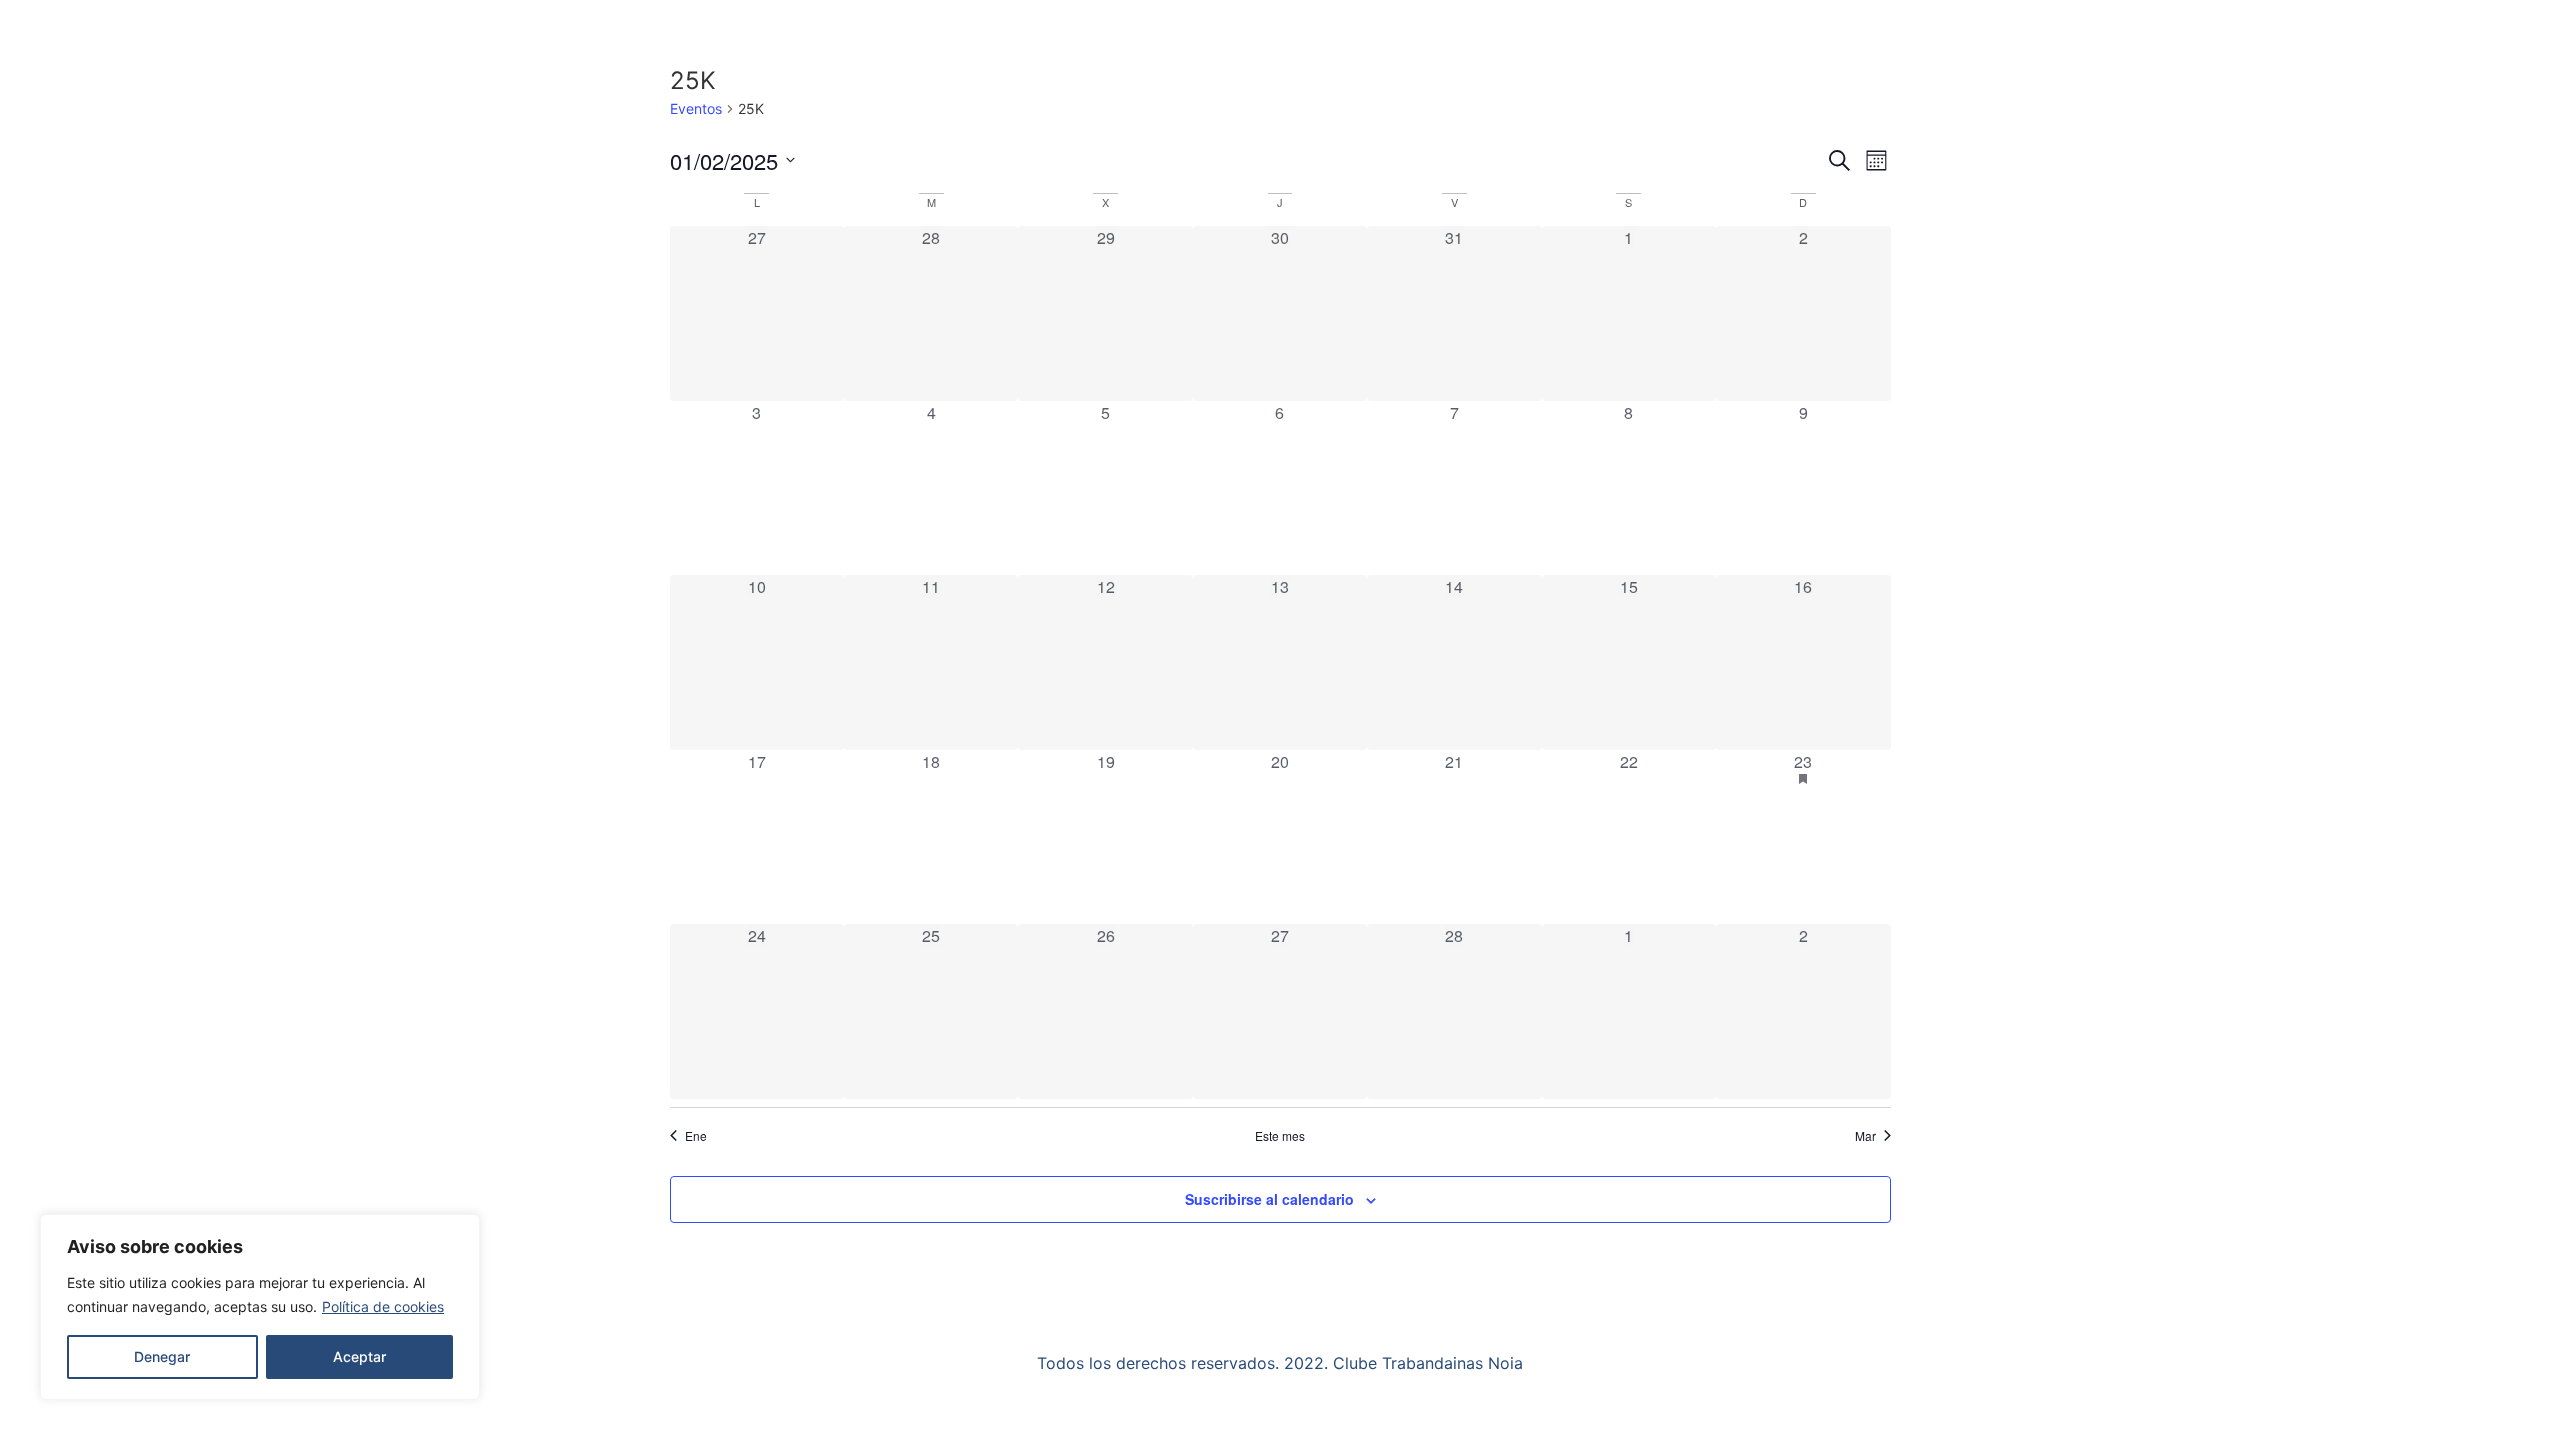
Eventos (696, 108)
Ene (696, 1136)
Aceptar (359, 1356)
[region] (260, 1307)
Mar (1865, 1136)
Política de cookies (383, 1306)
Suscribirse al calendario (1269, 1199)
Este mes (1280, 1136)
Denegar (162, 1356)
